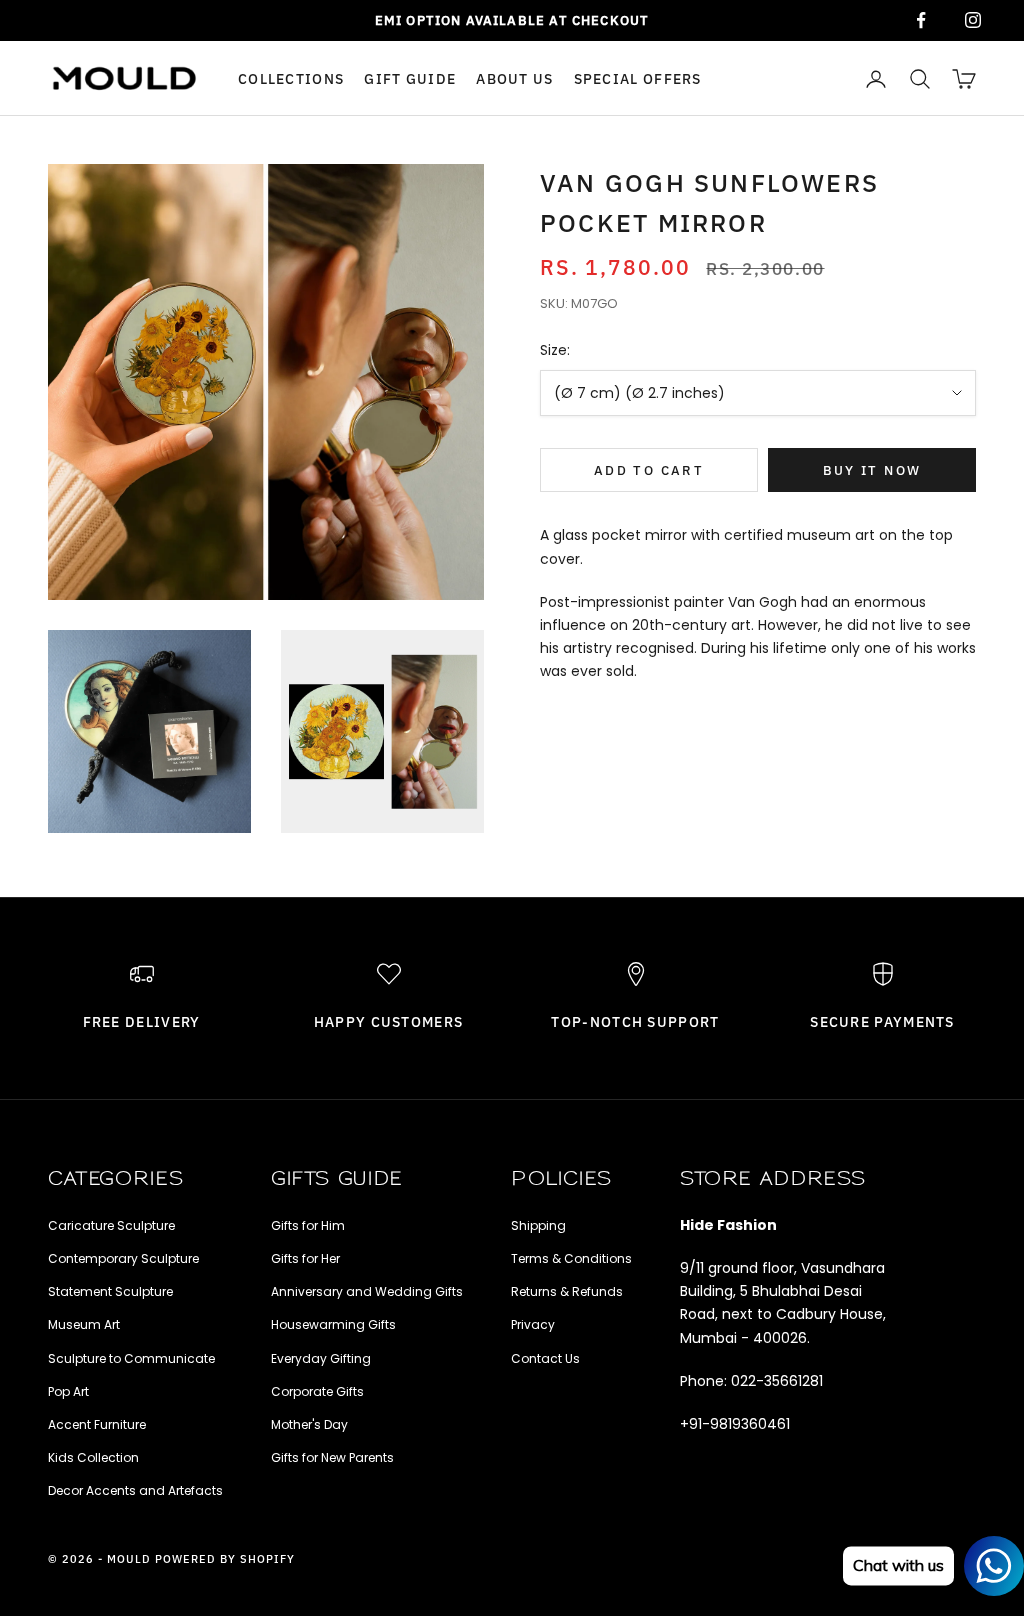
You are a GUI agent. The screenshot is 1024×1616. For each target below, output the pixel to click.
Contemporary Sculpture (123, 1258)
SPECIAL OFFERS (638, 78)
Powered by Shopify (225, 1559)
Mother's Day (309, 1424)
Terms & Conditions (571, 1258)
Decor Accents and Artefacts (135, 1490)
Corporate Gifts (317, 1391)
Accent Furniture (97, 1424)
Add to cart (649, 470)
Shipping (538, 1225)
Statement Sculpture (110, 1291)
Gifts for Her (305, 1258)
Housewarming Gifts (333, 1324)
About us (514, 78)
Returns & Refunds (567, 1291)
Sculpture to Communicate (131, 1358)
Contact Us (545, 1358)
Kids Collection (93, 1457)
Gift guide (410, 78)
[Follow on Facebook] (921, 20)
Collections (291, 78)
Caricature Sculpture (111, 1225)
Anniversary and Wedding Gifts (367, 1291)
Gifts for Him (308, 1225)
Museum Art (84, 1324)
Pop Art (68, 1391)
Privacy (533, 1324)
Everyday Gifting (321, 1358)
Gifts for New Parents (332, 1457)
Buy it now (872, 470)
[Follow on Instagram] (973, 20)
